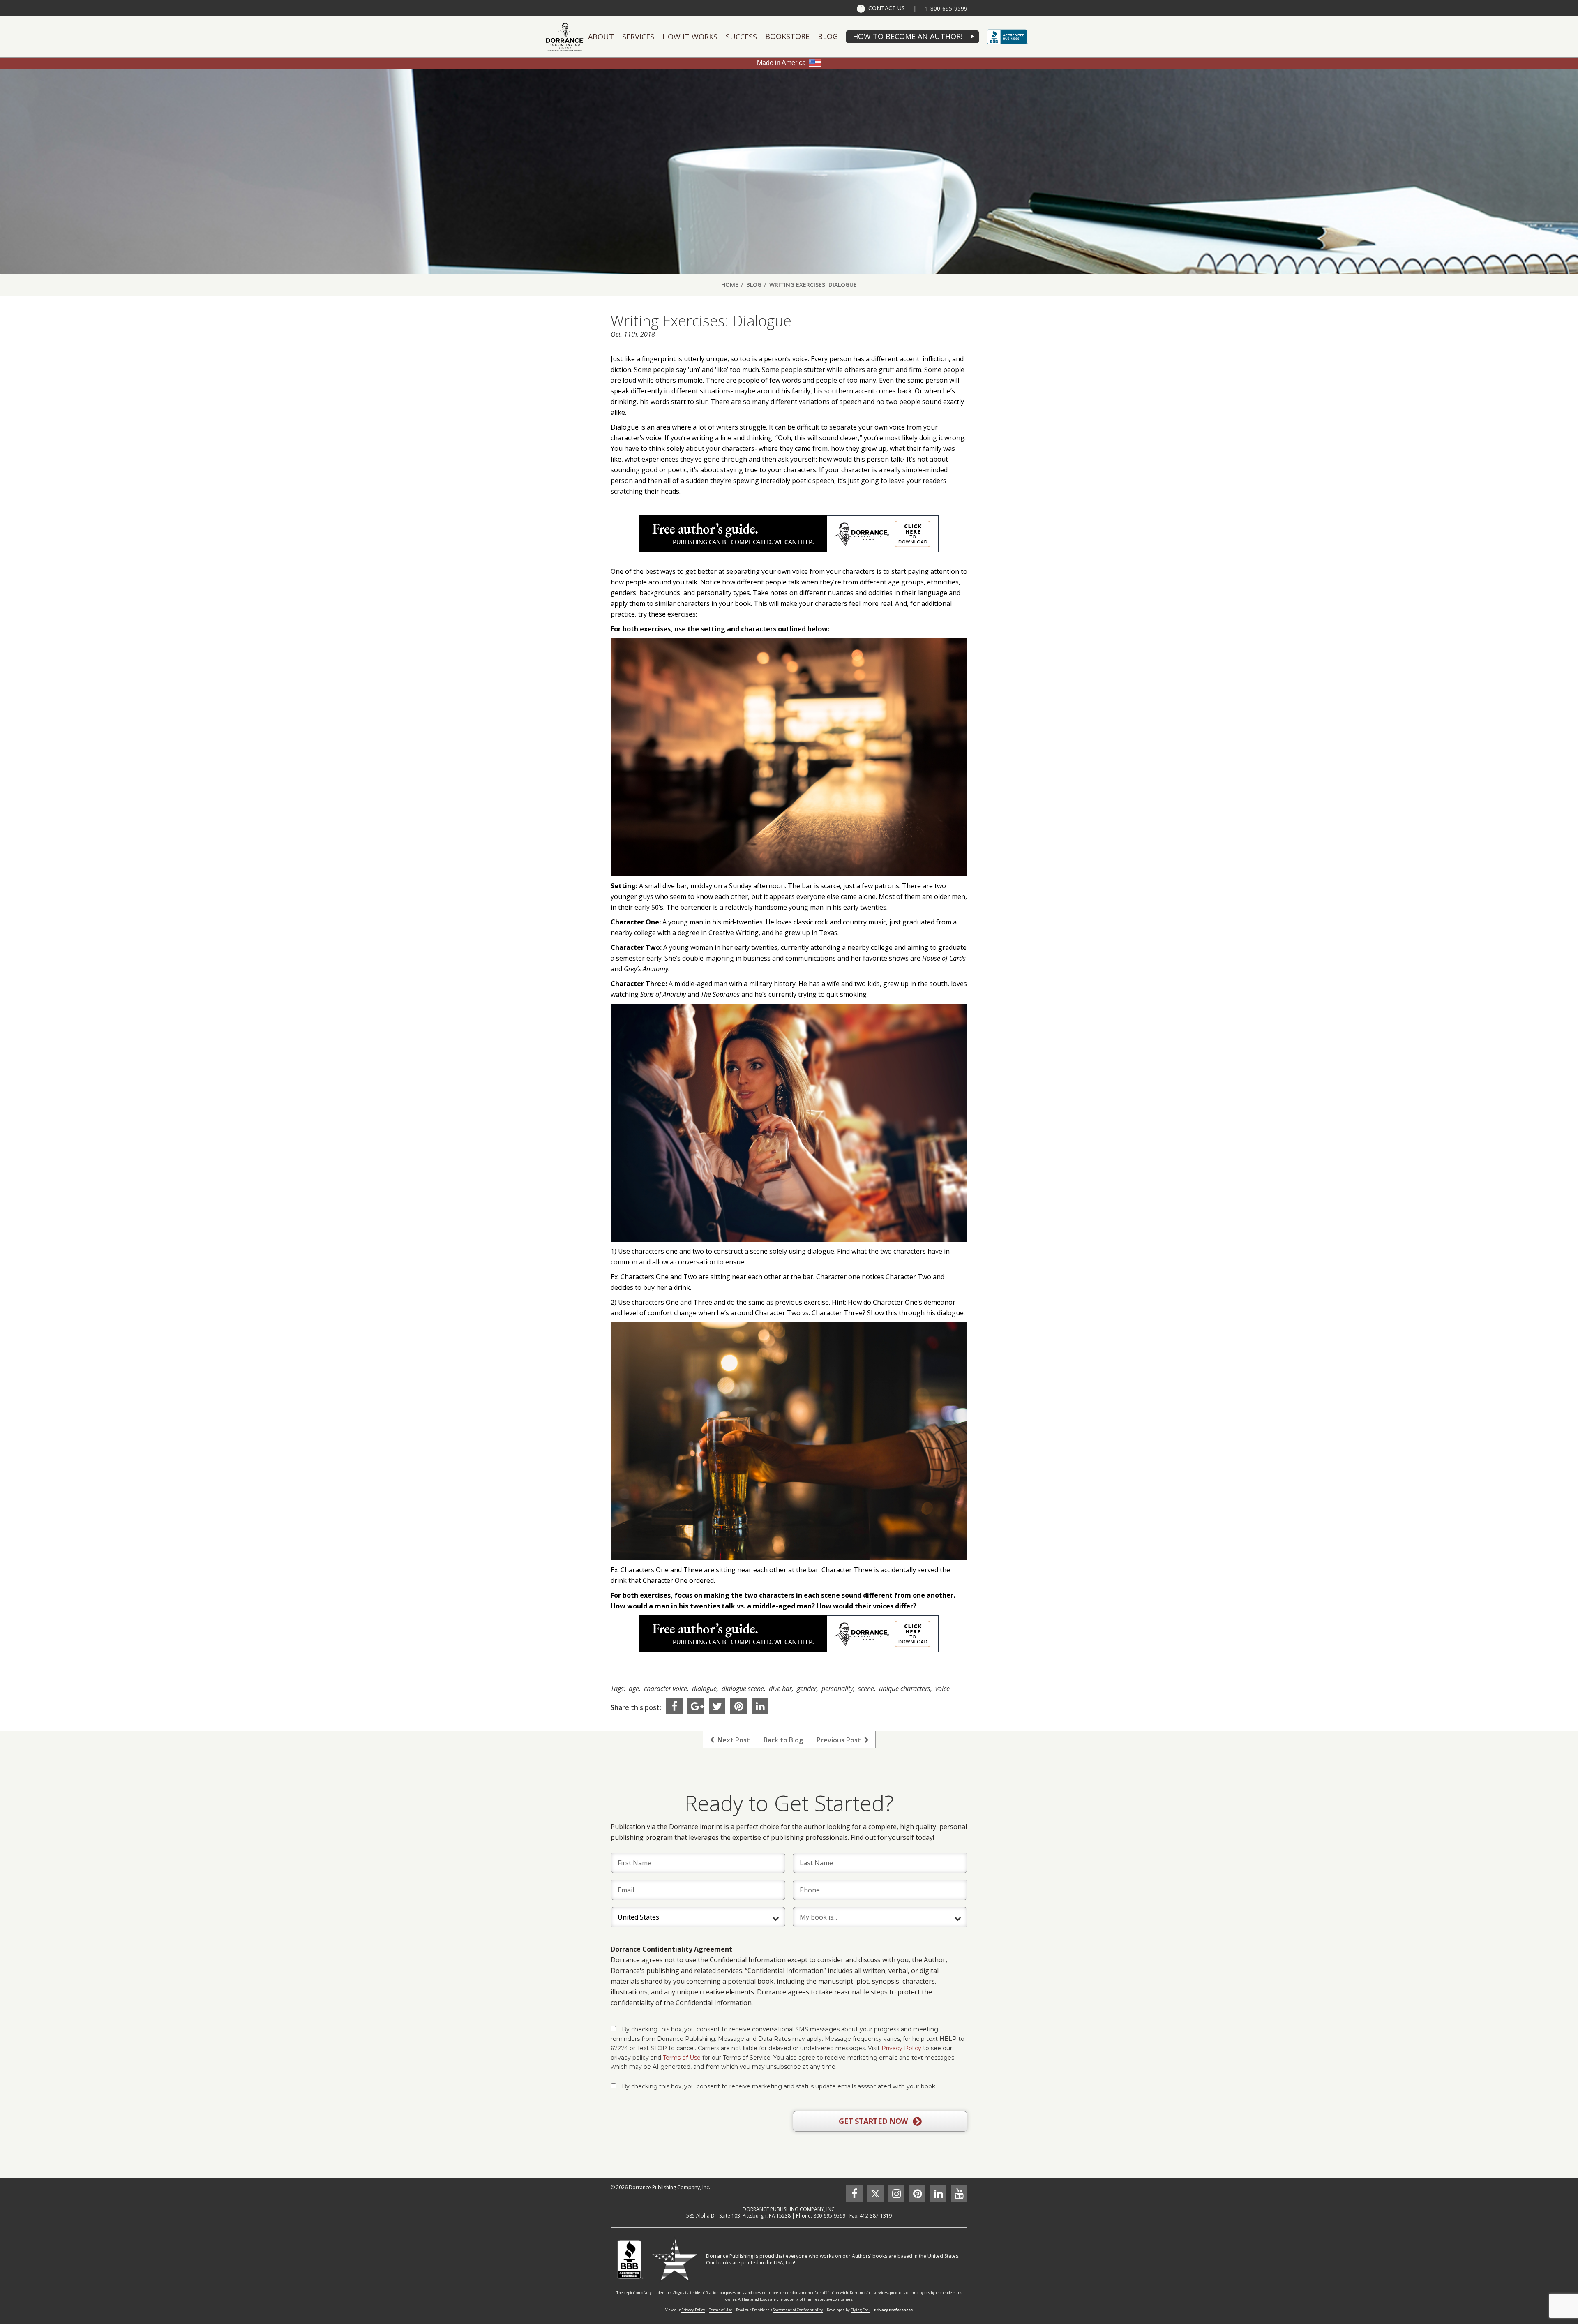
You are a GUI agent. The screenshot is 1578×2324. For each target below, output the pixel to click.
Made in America (781, 63)
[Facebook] (674, 1706)
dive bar (780, 1689)
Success (741, 37)
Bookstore (787, 36)
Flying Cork (861, 2310)
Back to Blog (783, 1740)
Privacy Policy (901, 2048)
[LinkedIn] (760, 1706)
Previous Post (840, 1740)
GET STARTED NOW (874, 2121)
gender (807, 1689)
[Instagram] (896, 2194)
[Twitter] (717, 1706)
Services (638, 37)
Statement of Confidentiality (798, 2310)
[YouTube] (959, 2194)
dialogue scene (743, 1689)
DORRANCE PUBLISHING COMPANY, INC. (789, 2209)
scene (866, 1689)
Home (730, 285)
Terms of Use (682, 2058)
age (634, 1689)
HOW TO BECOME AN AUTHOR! (908, 36)
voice (942, 1689)
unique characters (905, 1689)
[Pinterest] (738, 1706)
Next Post (732, 1740)
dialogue (704, 1689)
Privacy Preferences (893, 2310)
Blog (828, 36)
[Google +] (696, 1706)
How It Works (690, 37)
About (601, 37)
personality (837, 1689)
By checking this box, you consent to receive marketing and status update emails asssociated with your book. (779, 2086)
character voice (666, 1689)
